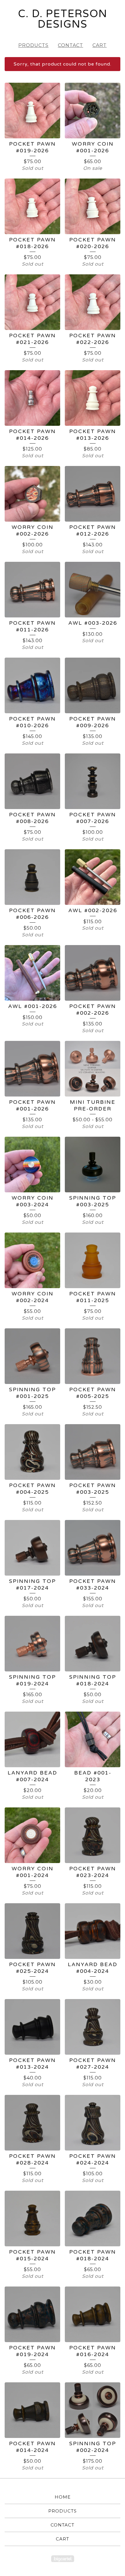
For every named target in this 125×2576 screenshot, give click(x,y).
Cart (100, 45)
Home (63, 2497)
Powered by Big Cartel (63, 2559)
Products (33, 45)
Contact (70, 45)
